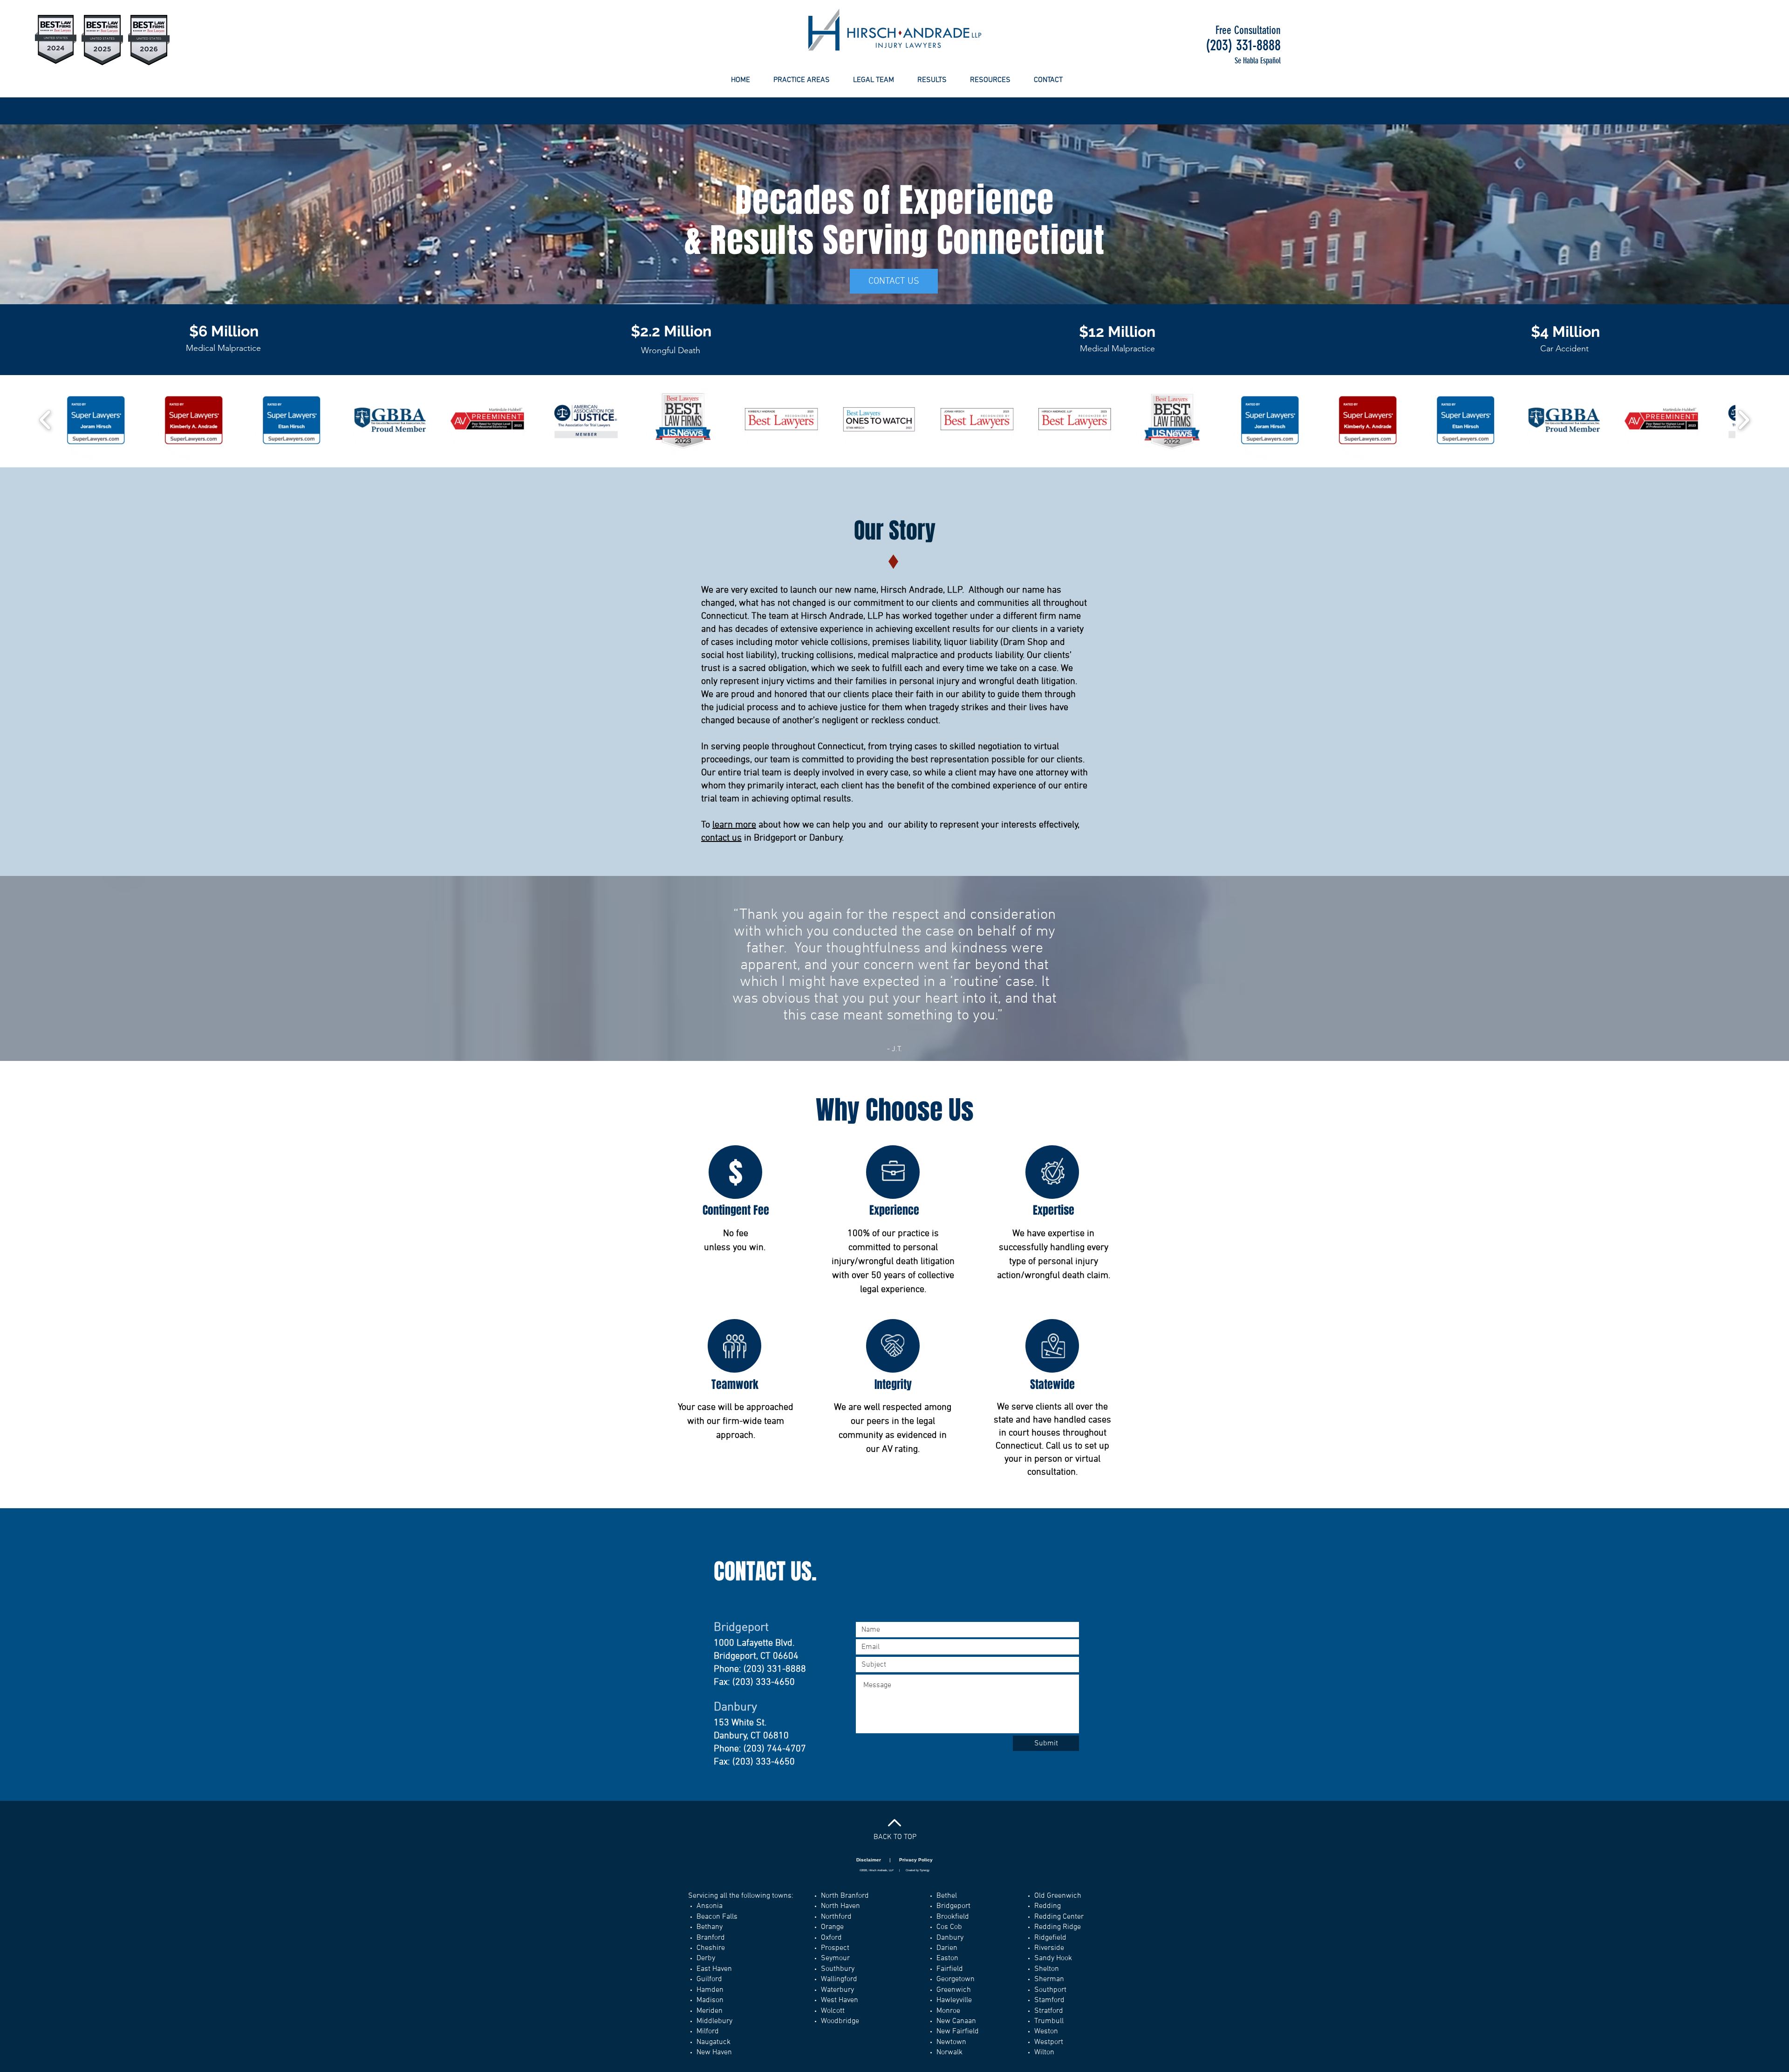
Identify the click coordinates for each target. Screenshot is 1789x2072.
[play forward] (1744, 420)
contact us (721, 838)
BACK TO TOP (895, 1837)
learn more (734, 825)
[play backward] (45, 420)
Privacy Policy (916, 1860)
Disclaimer (869, 1860)
